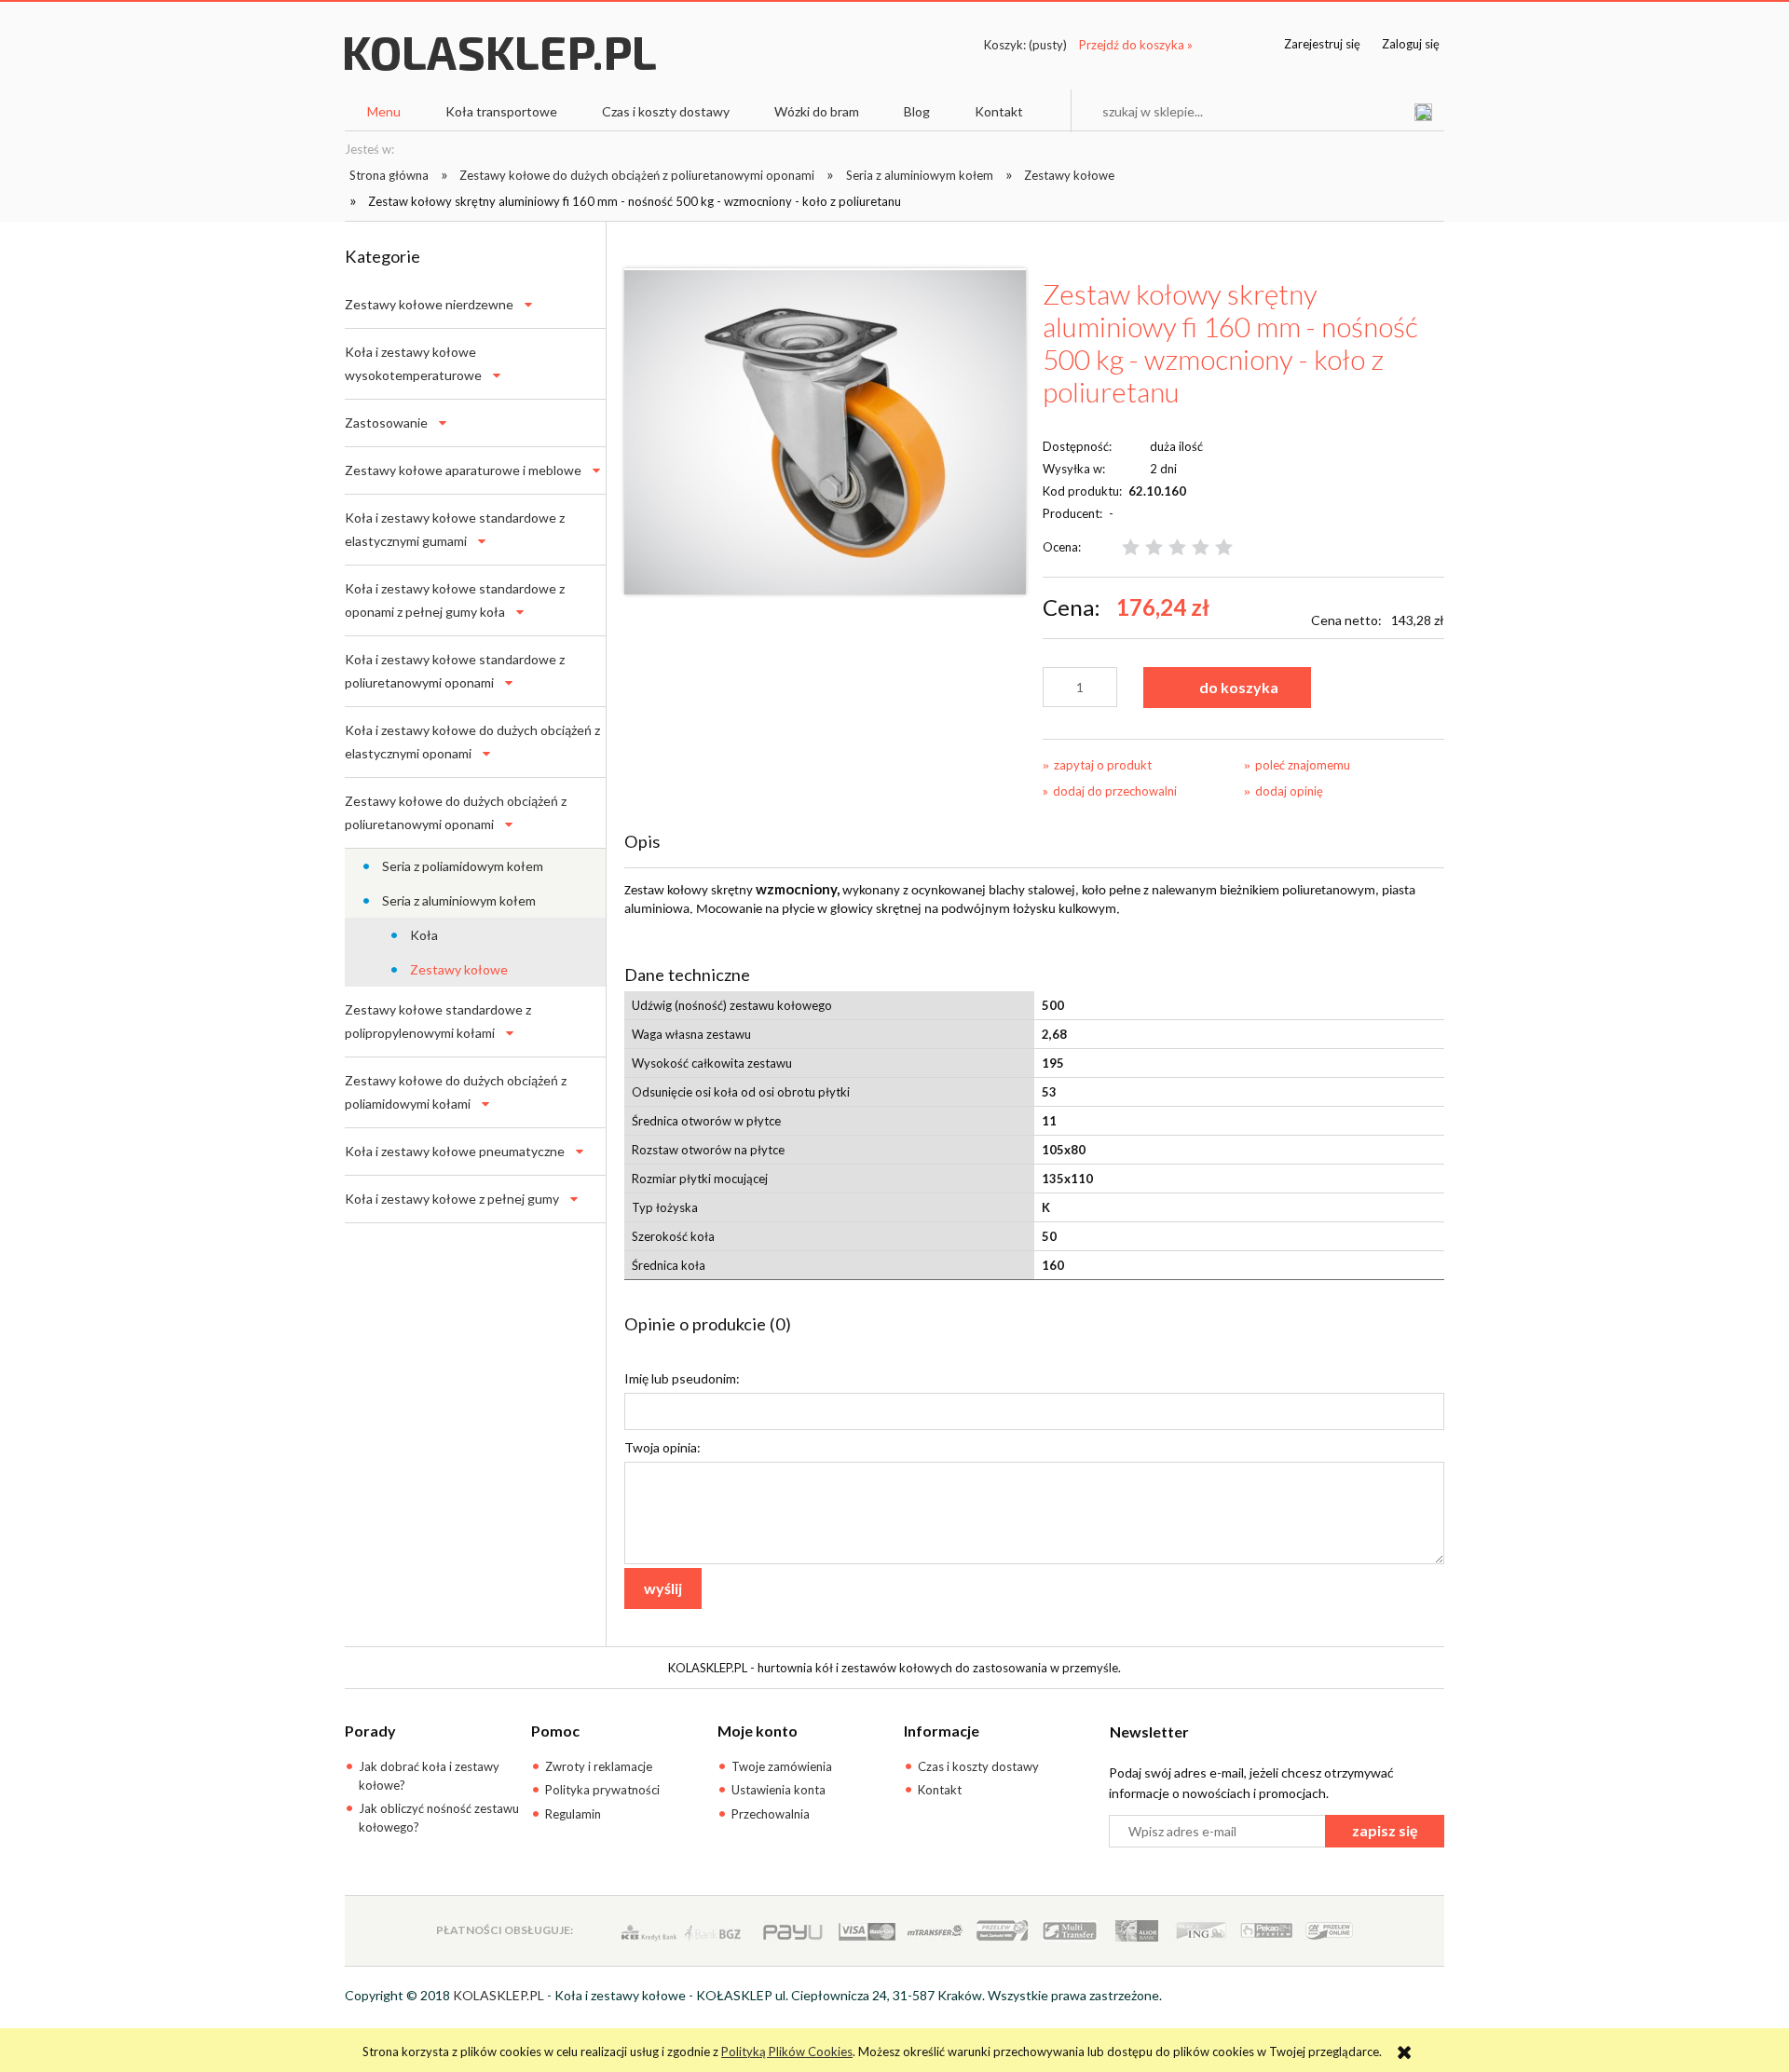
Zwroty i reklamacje (599, 1766)
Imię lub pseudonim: (682, 1378)
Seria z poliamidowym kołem (463, 866)
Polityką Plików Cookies (787, 2052)
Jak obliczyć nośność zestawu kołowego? (439, 1818)
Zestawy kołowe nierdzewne (429, 304)
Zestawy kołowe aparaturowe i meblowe (463, 470)
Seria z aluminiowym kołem (459, 900)
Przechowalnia (771, 1814)
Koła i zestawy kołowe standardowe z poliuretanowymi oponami (455, 671)
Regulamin (573, 1814)
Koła (424, 935)
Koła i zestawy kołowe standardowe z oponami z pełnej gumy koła (455, 600)
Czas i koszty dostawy (978, 1766)
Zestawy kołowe (459, 969)
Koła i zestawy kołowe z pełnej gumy (452, 1199)
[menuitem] (384, 112)
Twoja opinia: (662, 1447)
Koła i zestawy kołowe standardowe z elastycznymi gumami (455, 529)
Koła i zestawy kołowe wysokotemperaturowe (413, 363)
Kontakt (940, 1790)
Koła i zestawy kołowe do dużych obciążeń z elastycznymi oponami (472, 742)
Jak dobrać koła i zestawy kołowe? (429, 1776)
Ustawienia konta (778, 1790)
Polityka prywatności (602, 1790)
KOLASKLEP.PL (498, 1995)
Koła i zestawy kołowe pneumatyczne (455, 1151)
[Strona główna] (500, 71)
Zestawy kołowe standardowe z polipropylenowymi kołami (438, 1021)
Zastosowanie (386, 423)
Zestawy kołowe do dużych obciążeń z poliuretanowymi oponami (456, 812)
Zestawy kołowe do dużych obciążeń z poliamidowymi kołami (456, 1092)
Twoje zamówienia (782, 1766)
